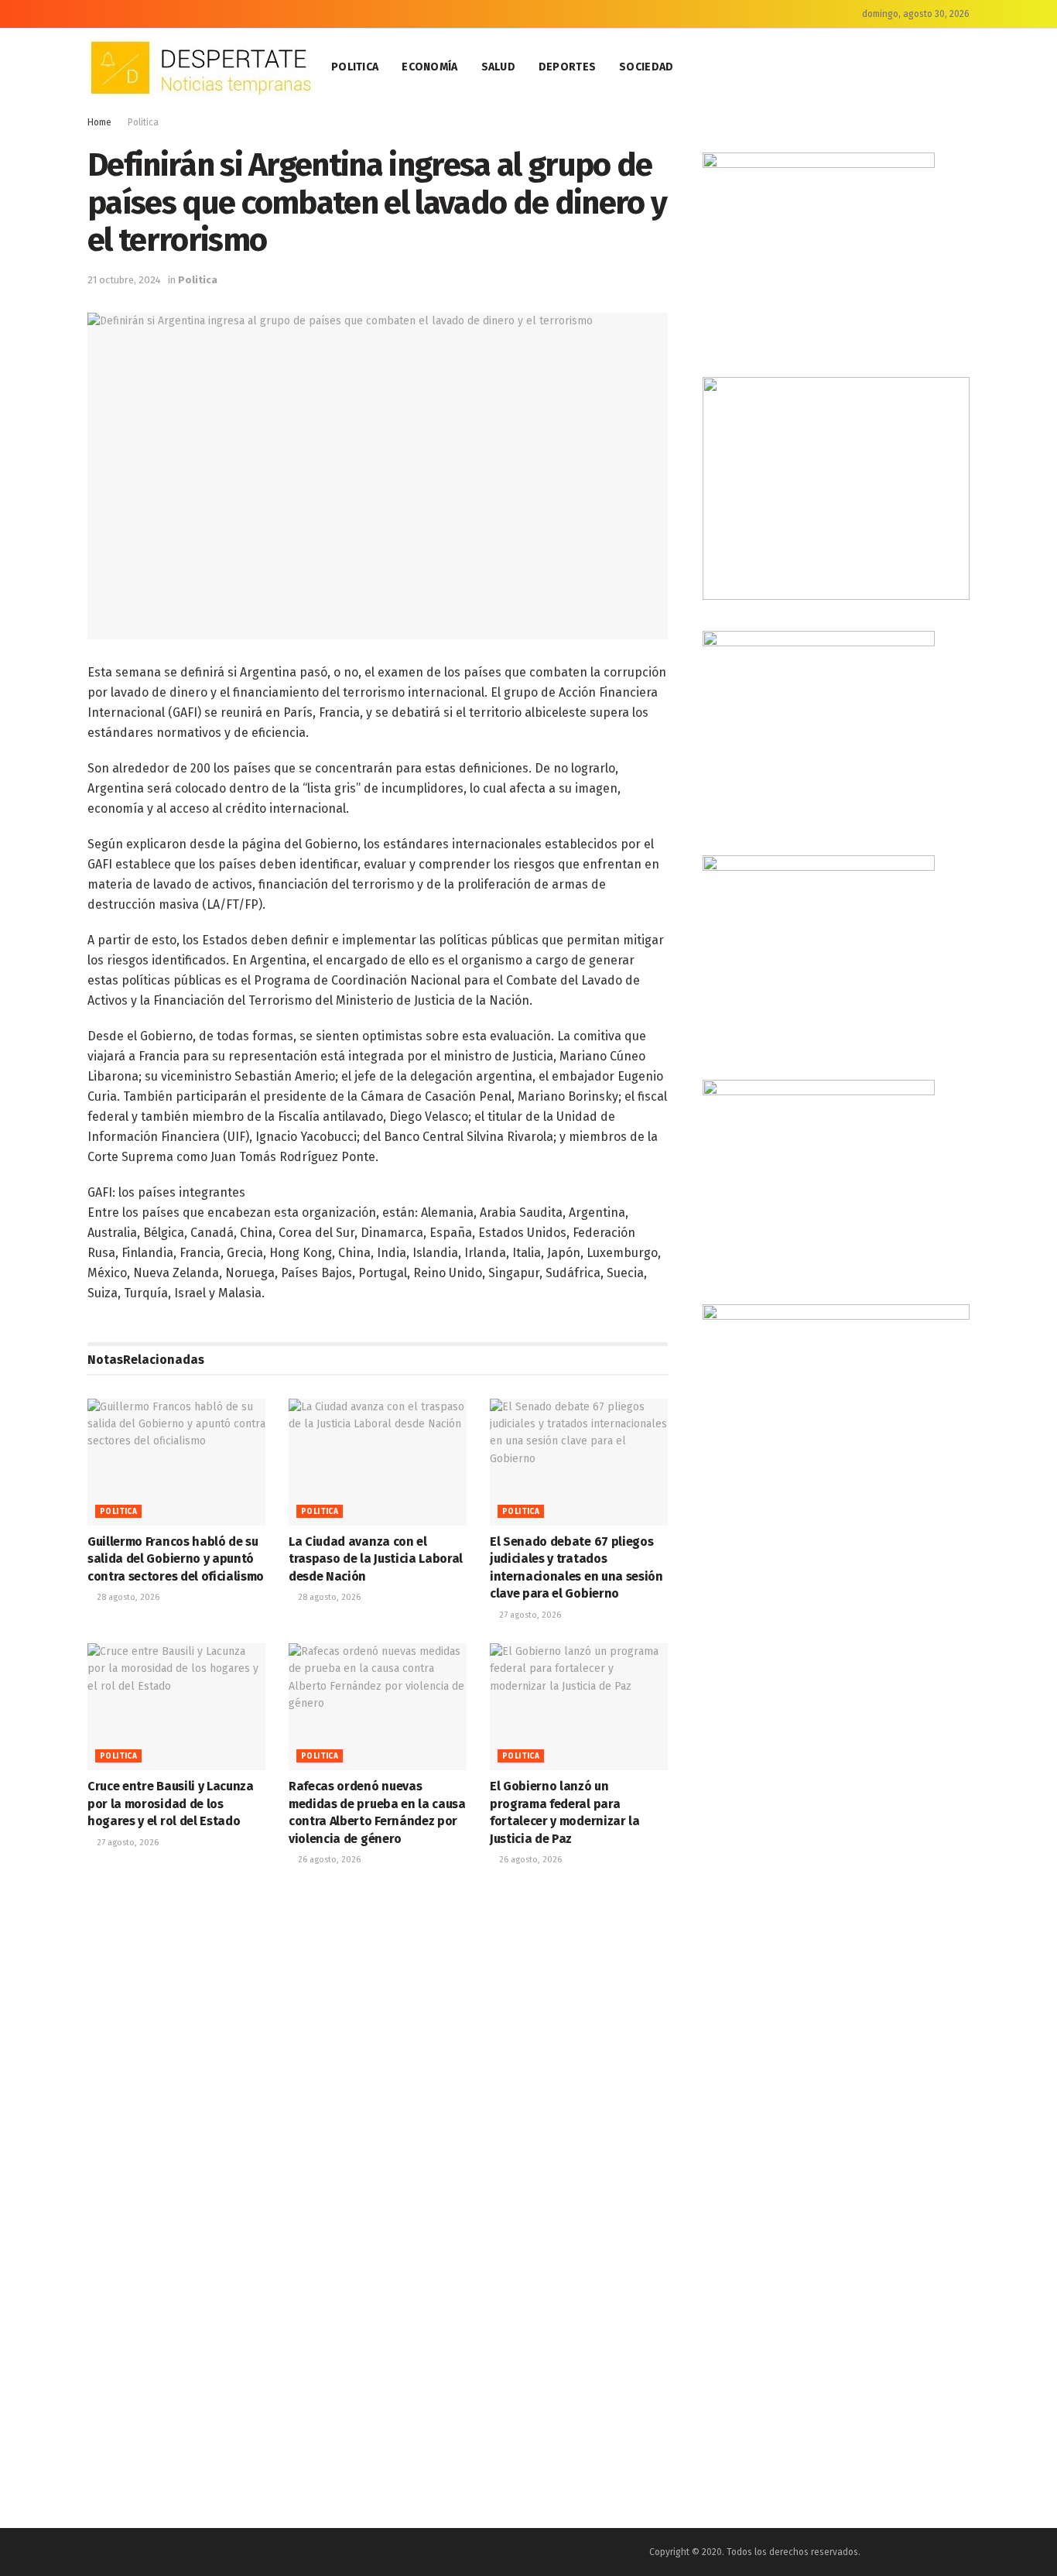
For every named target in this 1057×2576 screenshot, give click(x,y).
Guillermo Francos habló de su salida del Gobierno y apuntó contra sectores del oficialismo (176, 1559)
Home (99, 122)
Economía (429, 67)
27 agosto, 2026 (529, 1615)
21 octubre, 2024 (124, 280)
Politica (355, 67)
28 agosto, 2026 (127, 1597)
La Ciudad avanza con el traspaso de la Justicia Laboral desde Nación (376, 1559)
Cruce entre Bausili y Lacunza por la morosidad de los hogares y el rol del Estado (171, 1804)
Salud (498, 67)
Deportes (567, 67)
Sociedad (646, 67)
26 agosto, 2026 (328, 1860)
